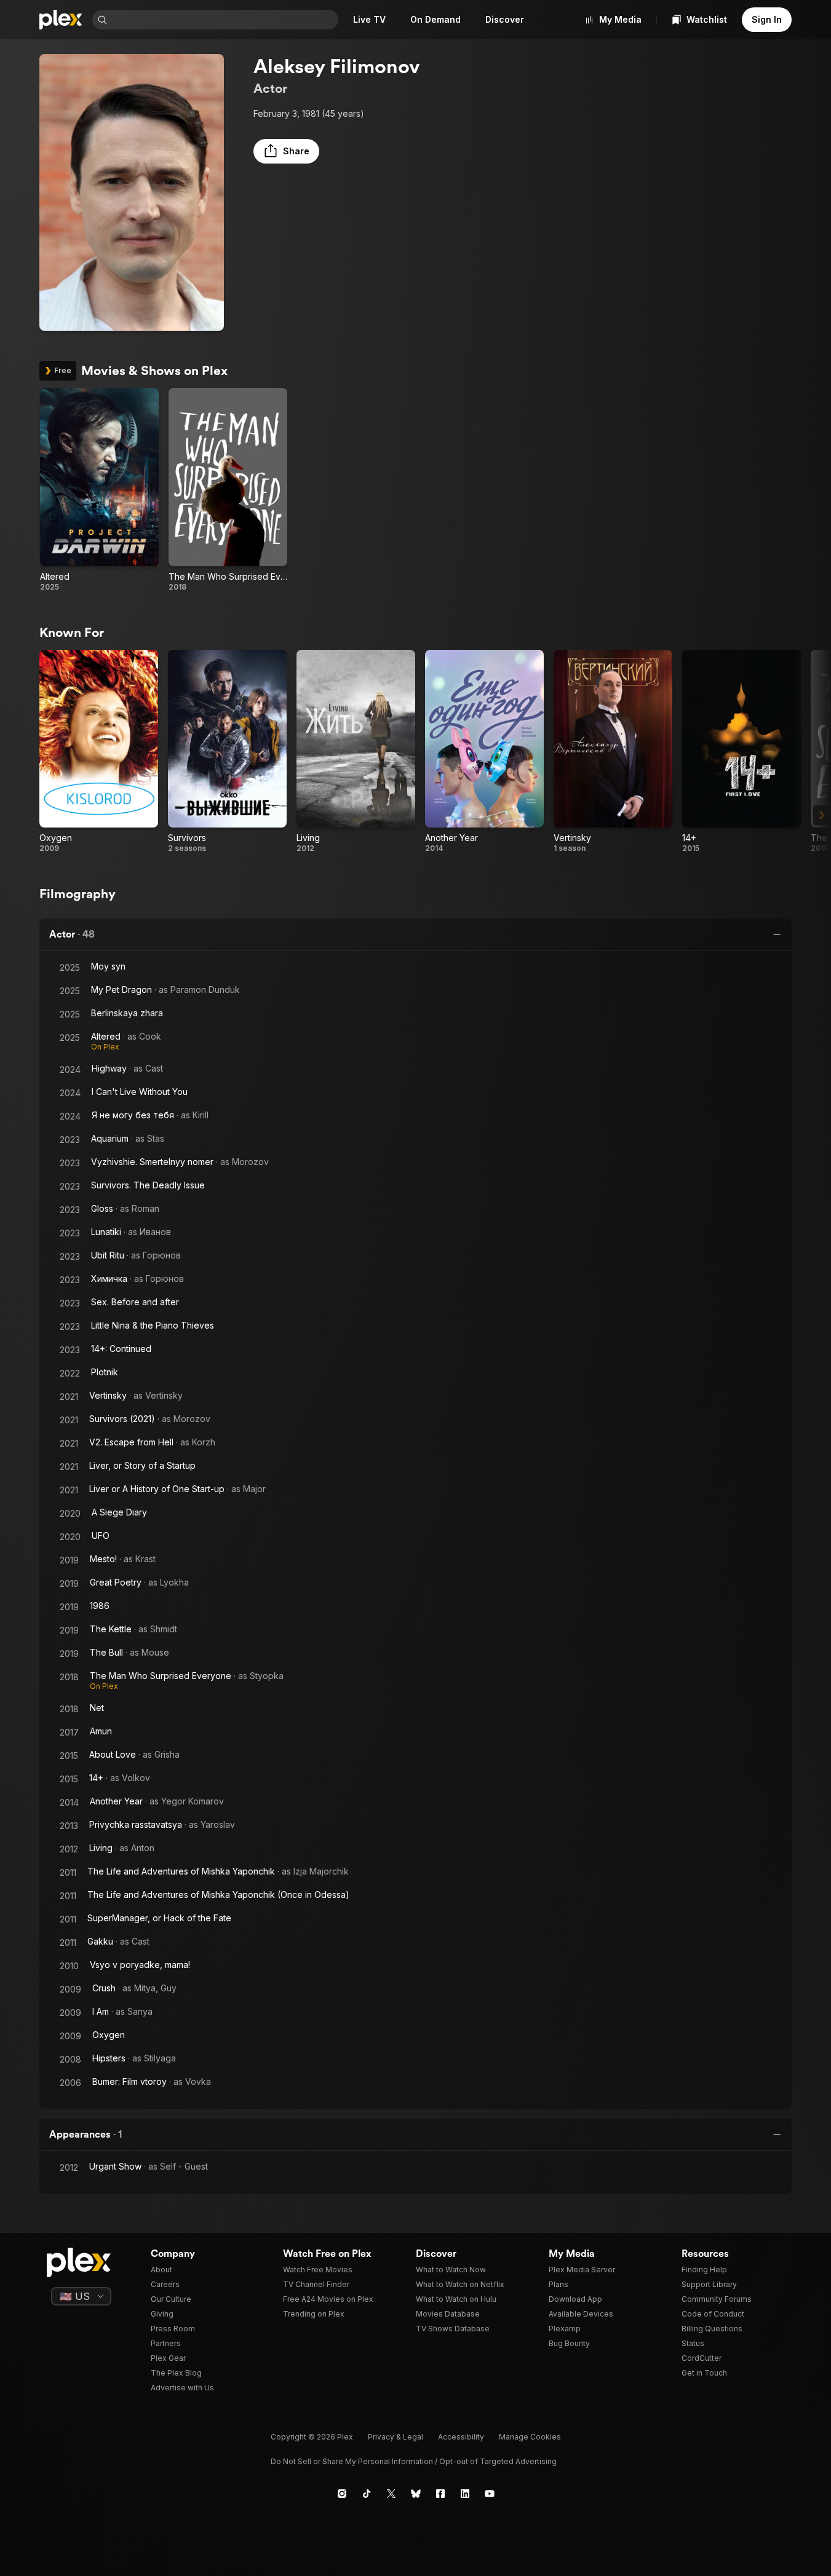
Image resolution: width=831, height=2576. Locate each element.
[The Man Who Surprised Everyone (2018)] (228, 490)
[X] (391, 2494)
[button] (286, 151)
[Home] (61, 20)
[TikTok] (367, 2494)
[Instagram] (342, 2494)
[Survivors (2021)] (227, 752)
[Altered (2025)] (99, 490)
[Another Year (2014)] (484, 752)
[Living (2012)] (356, 752)
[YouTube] (490, 2494)
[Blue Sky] (416, 2494)
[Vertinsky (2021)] (613, 752)
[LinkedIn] (465, 2494)
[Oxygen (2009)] (99, 752)
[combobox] (224, 20)
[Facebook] (440, 2494)
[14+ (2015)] (742, 752)
